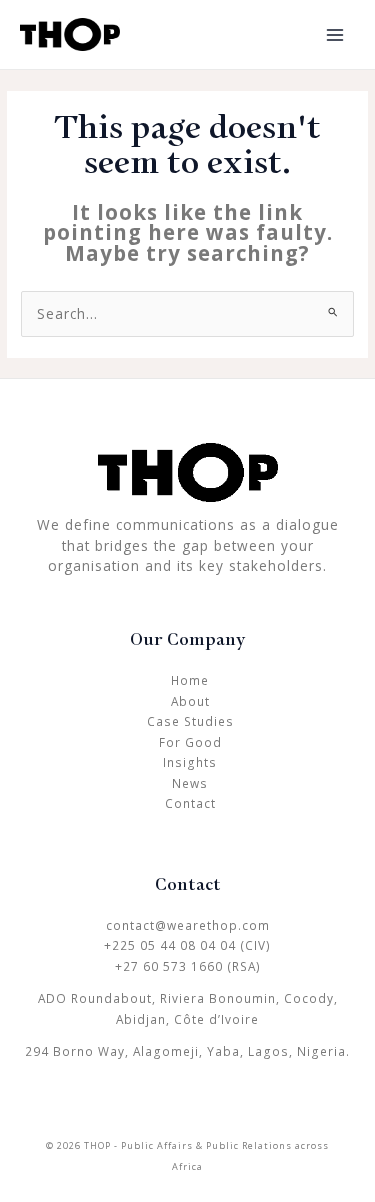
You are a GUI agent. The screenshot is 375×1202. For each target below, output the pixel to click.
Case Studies (190, 721)
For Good (190, 742)
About (190, 701)
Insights (190, 762)
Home (190, 680)
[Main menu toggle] (335, 34)
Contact (190, 803)
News (190, 783)
